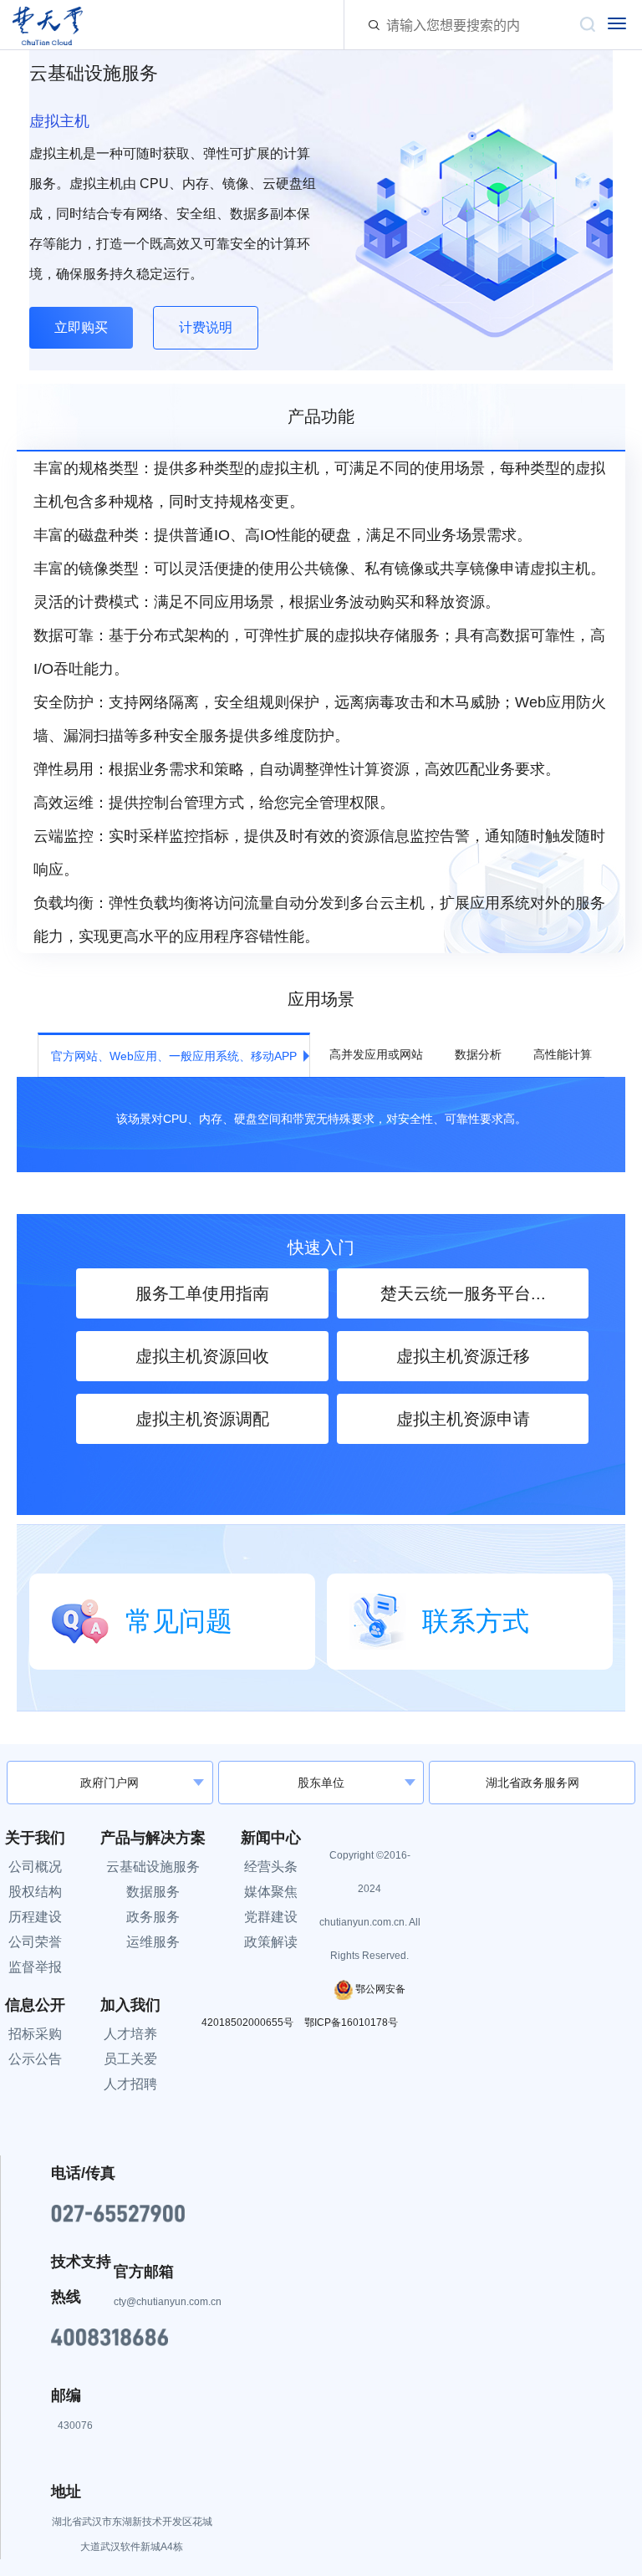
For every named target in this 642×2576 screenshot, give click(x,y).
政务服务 (153, 1917)
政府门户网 (110, 1783)
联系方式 (476, 1621)
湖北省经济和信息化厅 (110, 1757)
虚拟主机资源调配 (202, 1419)
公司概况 (35, 1867)
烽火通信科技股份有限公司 (321, 1756)
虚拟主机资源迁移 (463, 1356)
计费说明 (206, 327)
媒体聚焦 (271, 1892)
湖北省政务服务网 (532, 1783)
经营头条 (271, 1867)
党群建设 (271, 1917)
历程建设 (35, 1917)
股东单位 (321, 1783)
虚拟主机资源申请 (463, 1419)
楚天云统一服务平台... (463, 1293)
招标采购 (35, 2034)
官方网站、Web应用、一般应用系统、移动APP (174, 1056)
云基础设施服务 (153, 1867)
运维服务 (153, 1942)
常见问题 (179, 1621)
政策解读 (271, 1942)
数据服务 (153, 1892)
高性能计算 (563, 1054)
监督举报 (35, 1967)
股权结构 (35, 1892)
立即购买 (81, 327)
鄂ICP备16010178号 (351, 2023)
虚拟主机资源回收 (202, 1356)
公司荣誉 (35, 1942)
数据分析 (478, 1054)
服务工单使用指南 (202, 1293)
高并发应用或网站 (376, 1054)
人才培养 (130, 2034)
